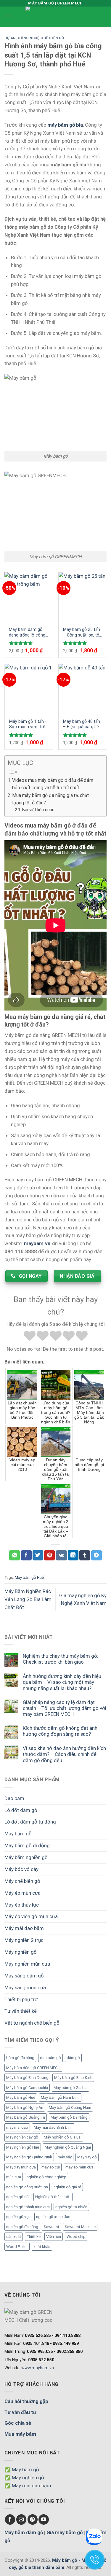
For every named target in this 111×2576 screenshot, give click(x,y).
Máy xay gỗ (87, 2157)
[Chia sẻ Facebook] (26, 1555)
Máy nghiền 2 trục (24, 1940)
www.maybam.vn (38, 2368)
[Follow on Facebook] (10, 2519)
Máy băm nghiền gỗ (26, 1857)
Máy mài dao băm (24, 1928)
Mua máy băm (20, 2434)
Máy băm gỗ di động (27, 1845)
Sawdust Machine (80, 2227)
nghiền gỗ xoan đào (53, 2217)
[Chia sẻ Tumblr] (85, 1555)
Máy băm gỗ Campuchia (27, 2088)
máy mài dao (17, 2127)
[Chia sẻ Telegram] (96, 1555)
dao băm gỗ (50, 2058)
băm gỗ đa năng (20, 2058)
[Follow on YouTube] (44, 2519)
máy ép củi (51, 2167)
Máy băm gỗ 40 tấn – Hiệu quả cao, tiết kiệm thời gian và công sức (82, 724)
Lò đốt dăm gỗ (21, 1810)
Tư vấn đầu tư (20, 2412)
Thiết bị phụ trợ (21, 1999)
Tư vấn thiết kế (21, 2011)
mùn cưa (14, 2177)
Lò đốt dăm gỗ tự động (30, 1822)
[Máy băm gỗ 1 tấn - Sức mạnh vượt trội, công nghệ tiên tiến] (29, 689)
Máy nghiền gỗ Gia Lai (63, 2137)
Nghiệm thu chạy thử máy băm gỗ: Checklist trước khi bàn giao (61, 1659)
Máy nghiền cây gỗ (22, 2137)
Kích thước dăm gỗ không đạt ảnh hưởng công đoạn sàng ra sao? (60, 1731)
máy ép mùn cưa (79, 2167)
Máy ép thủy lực (22, 1905)
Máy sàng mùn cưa (25, 1988)
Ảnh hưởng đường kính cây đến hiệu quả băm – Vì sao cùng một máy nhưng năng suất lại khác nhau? (62, 1682)
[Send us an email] (21, 2519)
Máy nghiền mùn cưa (27, 1964)
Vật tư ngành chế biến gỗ (32, 2023)
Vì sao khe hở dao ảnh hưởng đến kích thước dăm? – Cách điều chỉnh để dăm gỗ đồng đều (64, 1754)
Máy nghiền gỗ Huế (23, 2147)
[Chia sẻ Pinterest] (49, 1555)
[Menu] (8, 17)
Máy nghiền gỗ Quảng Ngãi (68, 2147)
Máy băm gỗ (18, 1834)
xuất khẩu (42, 2247)
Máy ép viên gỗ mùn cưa (31, 1916)
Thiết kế (34, 2237)
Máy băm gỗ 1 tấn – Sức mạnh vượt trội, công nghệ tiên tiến (28, 724)
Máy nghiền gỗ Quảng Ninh (29, 2157)
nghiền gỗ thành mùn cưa (28, 2207)
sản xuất (14, 2237)
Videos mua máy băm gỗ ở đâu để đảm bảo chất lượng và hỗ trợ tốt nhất (53, 784)
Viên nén (54, 2237)
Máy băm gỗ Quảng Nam (70, 2108)
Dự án (10, 38)
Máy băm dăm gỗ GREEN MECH (33, 2068)
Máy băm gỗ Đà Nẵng (69, 2117)
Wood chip (76, 2237)
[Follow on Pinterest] (33, 2519)
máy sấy (65, 2157)
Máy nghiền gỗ (21, 1952)
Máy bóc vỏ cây (21, 1869)
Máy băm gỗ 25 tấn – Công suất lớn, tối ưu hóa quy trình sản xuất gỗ (82, 632)
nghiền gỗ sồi (18, 2197)
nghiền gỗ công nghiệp (46, 2177)
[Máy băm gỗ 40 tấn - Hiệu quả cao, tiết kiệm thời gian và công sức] (83, 689)
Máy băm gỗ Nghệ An (25, 2108)
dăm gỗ (73, 2058)
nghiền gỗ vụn (18, 2217)
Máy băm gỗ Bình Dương (27, 2078)
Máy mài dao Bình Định (53, 2127)
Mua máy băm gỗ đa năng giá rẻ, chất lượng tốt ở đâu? (50, 799)
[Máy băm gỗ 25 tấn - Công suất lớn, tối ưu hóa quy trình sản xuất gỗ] (83, 597)
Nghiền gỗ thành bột (53, 2197)
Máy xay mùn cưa (21, 2167)
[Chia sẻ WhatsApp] (15, 1555)
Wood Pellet (17, 2247)
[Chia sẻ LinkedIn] (73, 1555)
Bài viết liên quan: (39, 810)
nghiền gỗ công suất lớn (27, 2187)
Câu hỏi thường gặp (26, 2401)
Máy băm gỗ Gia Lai (70, 2088)
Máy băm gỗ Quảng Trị (26, 2117)
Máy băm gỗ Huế (21, 2097)
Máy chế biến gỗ (22, 1881)
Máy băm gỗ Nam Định (60, 2097)
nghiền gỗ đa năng (22, 2227)
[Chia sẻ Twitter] (38, 1555)
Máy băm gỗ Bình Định (73, 2078)
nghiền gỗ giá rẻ (67, 2187)
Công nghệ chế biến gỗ (41, 38)
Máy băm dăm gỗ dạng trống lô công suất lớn (27, 632)
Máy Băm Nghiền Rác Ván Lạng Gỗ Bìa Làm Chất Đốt (28, 1599)
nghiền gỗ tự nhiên (71, 2207)
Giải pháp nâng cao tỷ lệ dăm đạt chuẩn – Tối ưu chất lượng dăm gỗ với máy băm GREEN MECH (65, 1708)
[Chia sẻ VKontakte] (61, 1555)
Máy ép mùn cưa (22, 1893)
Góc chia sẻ (18, 2423)
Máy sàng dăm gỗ (24, 1976)
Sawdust (52, 2227)
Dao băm (14, 1798)
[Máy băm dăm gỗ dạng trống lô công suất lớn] (29, 597)
